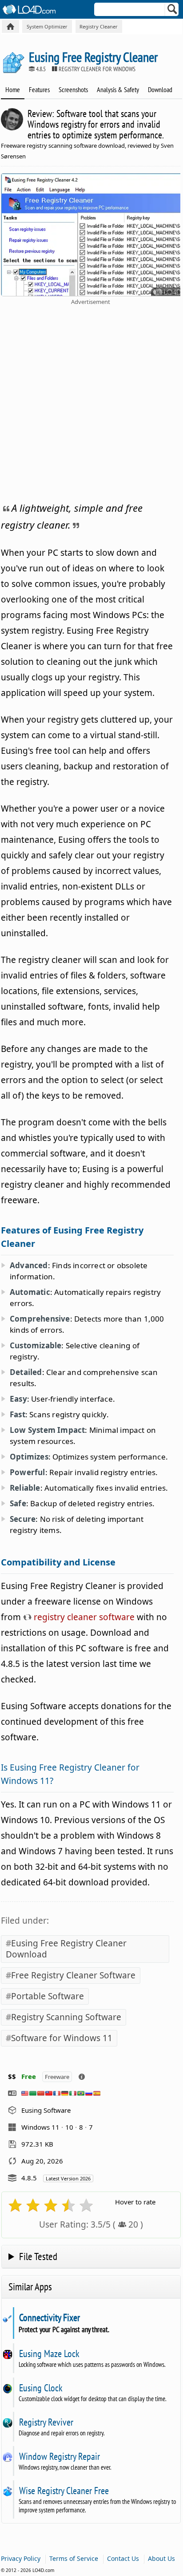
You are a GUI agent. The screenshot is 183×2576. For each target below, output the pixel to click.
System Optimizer (47, 26)
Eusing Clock (41, 2388)
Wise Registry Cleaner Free (64, 2491)
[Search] (173, 11)
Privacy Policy (21, 2558)
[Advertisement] (91, 402)
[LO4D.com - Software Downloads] (10, 26)
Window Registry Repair (59, 2456)
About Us (161, 2558)
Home (13, 89)
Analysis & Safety (118, 89)
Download (160, 89)
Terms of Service (74, 2558)
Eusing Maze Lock (49, 2354)
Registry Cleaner (99, 26)
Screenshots (73, 89)
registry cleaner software (83, 1617)
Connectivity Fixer (49, 2317)
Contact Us (123, 2558)
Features (39, 89)
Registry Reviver (46, 2422)
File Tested (38, 2256)
